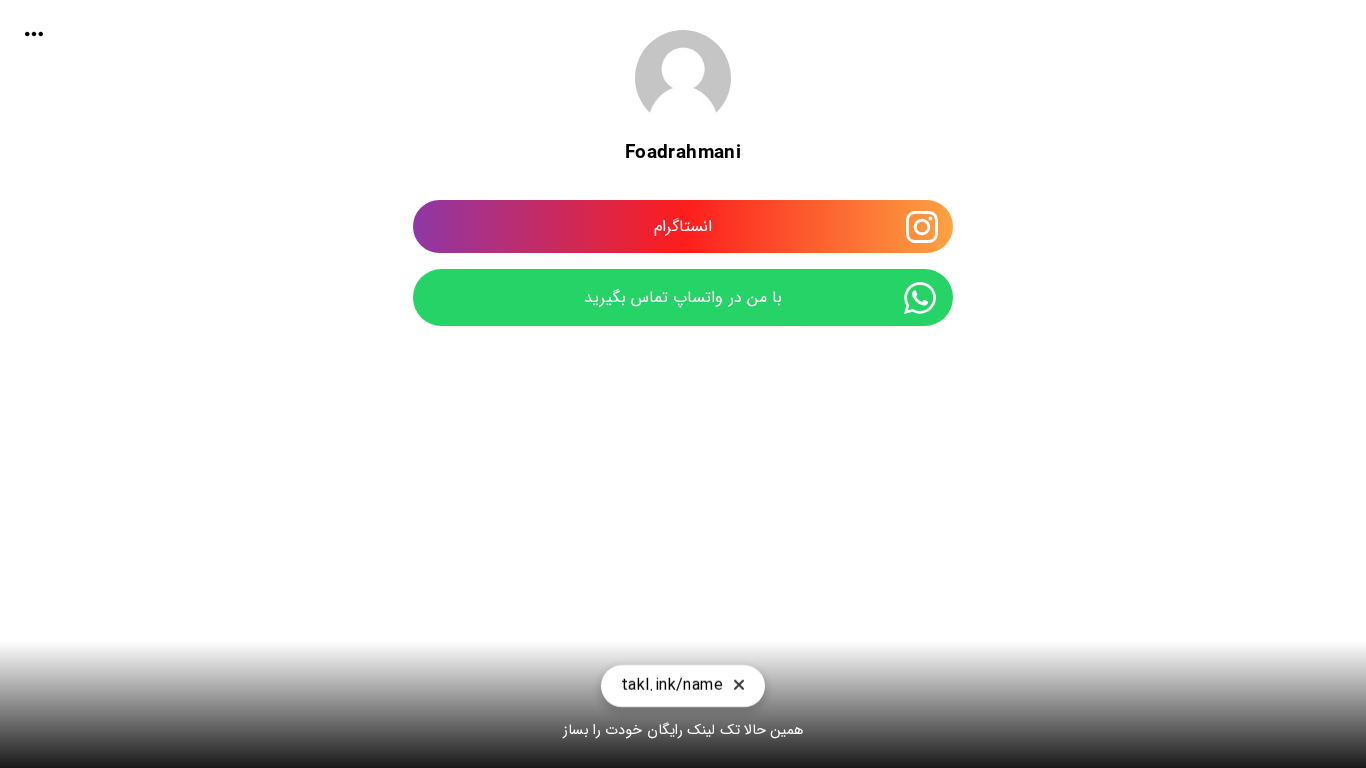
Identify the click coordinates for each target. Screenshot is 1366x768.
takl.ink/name (672, 685)
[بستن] (739, 686)
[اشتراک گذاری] (34, 34)
